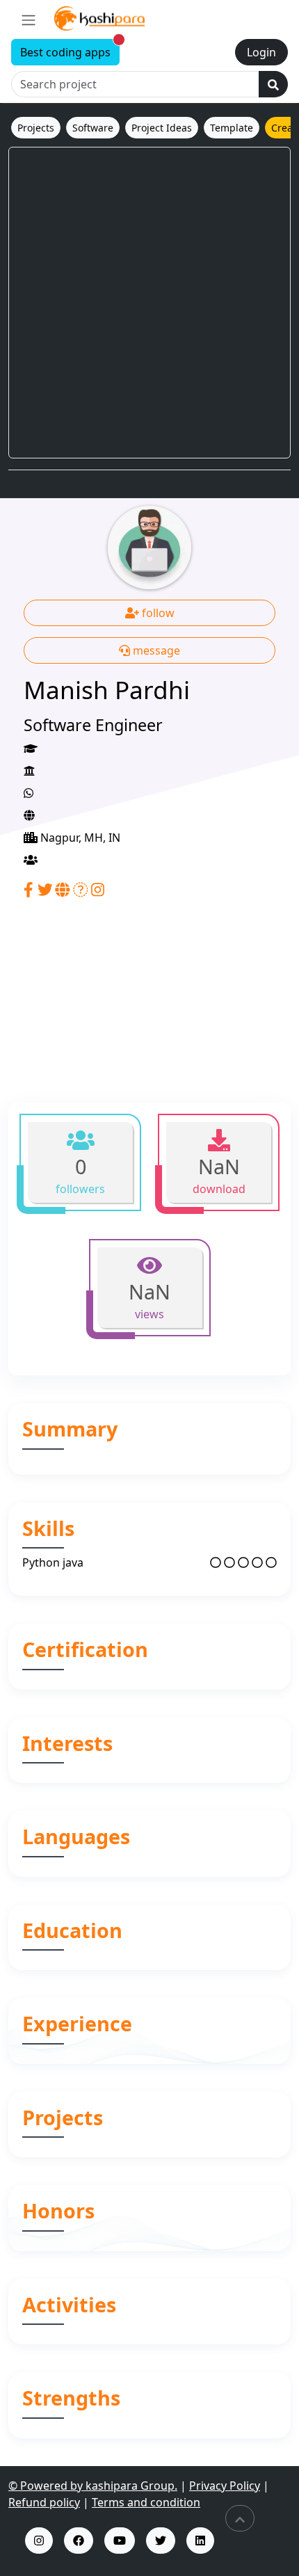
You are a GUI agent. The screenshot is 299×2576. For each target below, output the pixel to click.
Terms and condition (146, 2502)
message (155, 650)
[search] (273, 84)
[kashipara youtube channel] (120, 2541)
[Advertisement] (149, 303)
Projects (36, 128)
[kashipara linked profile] (200, 2541)
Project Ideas (162, 128)
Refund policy (44, 2502)
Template (232, 128)
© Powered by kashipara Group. (93, 2486)
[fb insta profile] (79, 2541)
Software (93, 128)
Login (261, 52)
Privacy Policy (225, 2486)
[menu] (29, 19)
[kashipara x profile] (161, 2541)
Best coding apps (70, 50)
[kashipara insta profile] (39, 2541)
